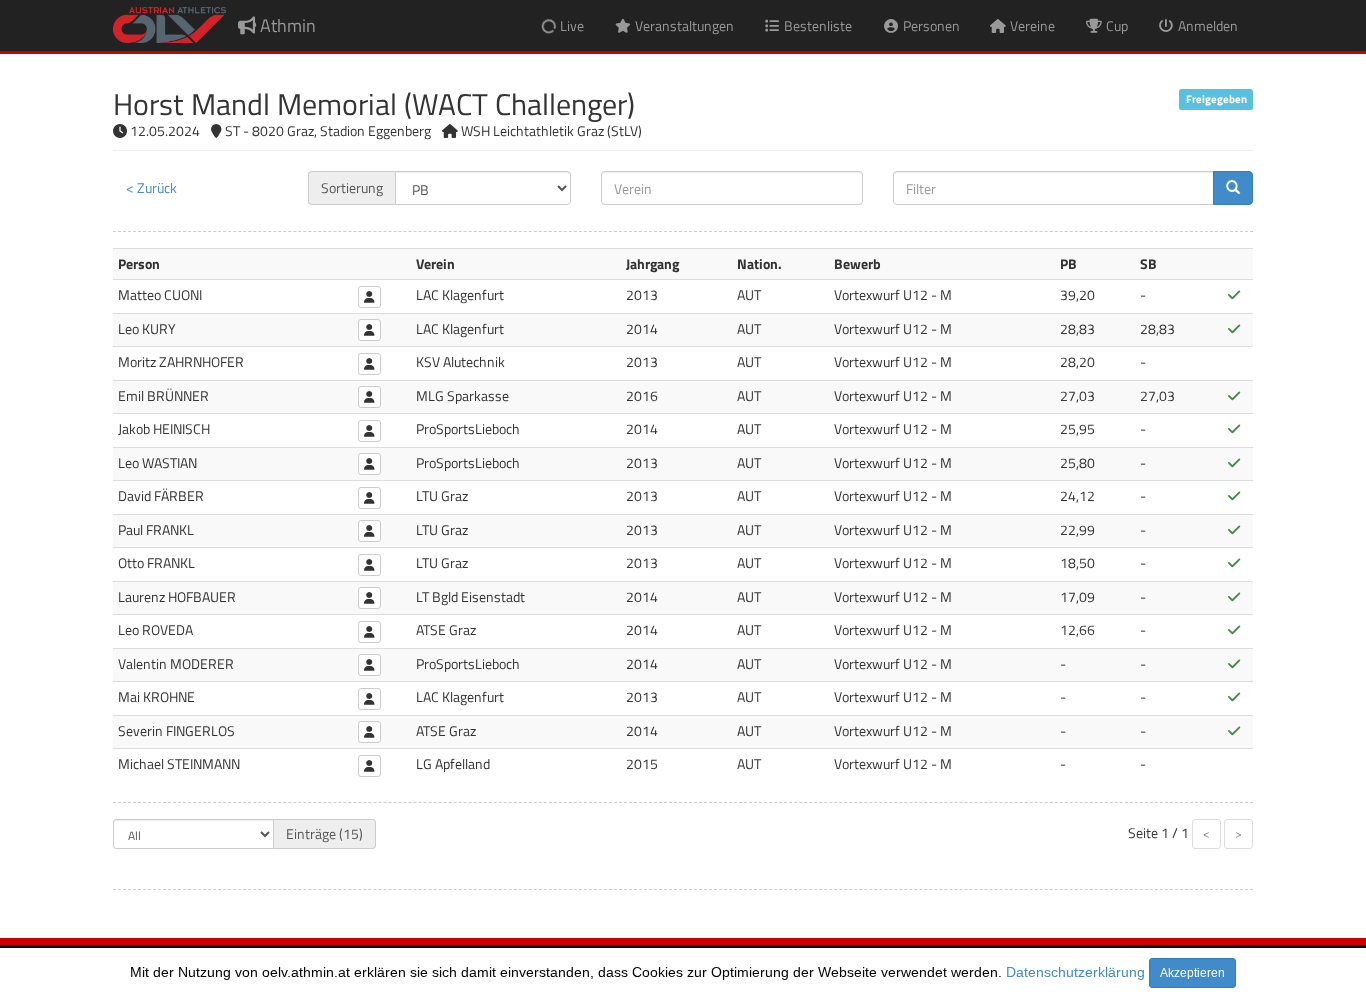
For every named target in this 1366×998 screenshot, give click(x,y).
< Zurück (151, 187)
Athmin (286, 25)
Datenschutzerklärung (1075, 972)
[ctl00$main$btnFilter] (1233, 188)
